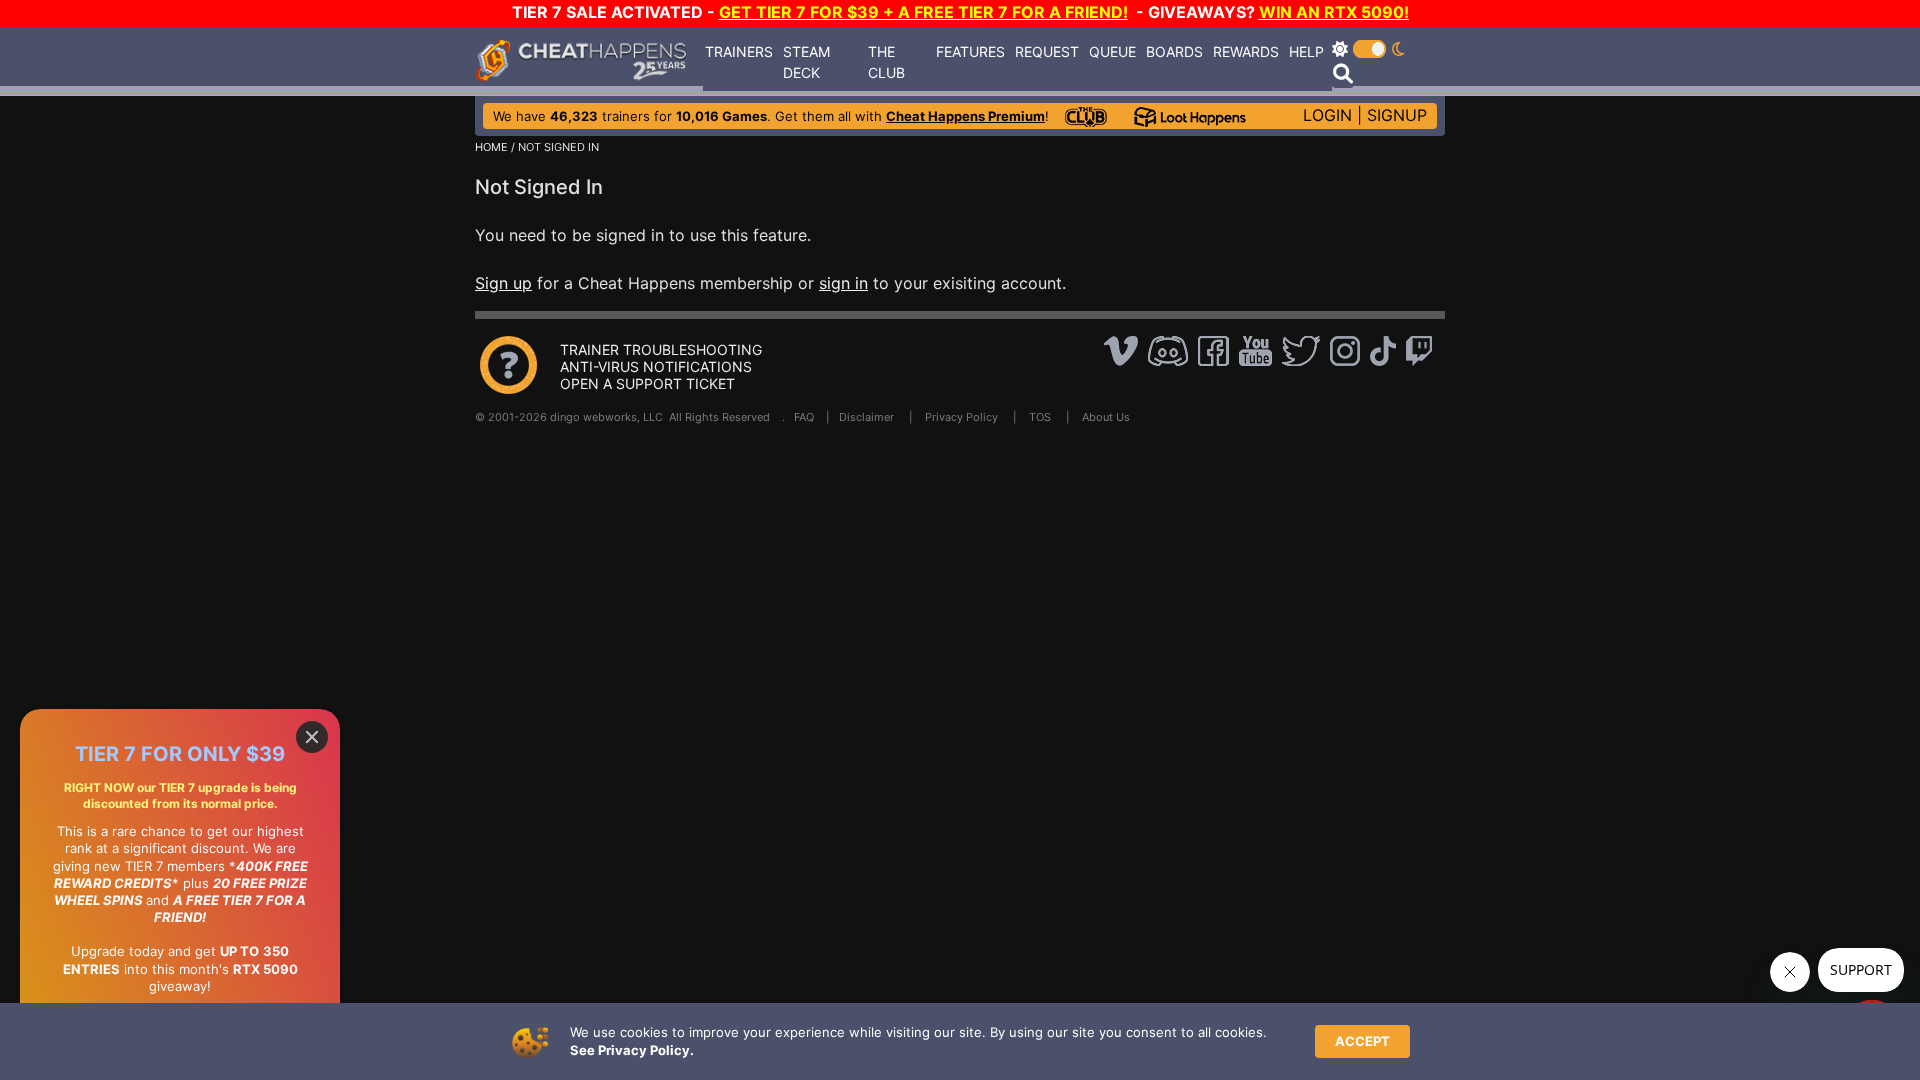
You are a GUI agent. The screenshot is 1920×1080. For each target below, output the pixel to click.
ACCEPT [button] (1362, 1041)
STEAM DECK (806, 62)
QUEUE (1112, 51)
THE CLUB (886, 62)
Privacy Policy (961, 417)
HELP (1306, 51)
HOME (491, 147)
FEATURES (970, 51)
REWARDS (1246, 51)
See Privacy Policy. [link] (632, 1050)
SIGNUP (1397, 115)
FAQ (804, 417)
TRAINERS (739, 51)
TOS (1040, 417)
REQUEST (1047, 51)
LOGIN (1327, 115)
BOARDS (1174, 51)
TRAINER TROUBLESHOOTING (661, 349)
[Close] (312, 737)
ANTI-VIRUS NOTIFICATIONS (656, 366)
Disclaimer (866, 417)
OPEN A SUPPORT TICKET (647, 383)
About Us (1106, 417)
